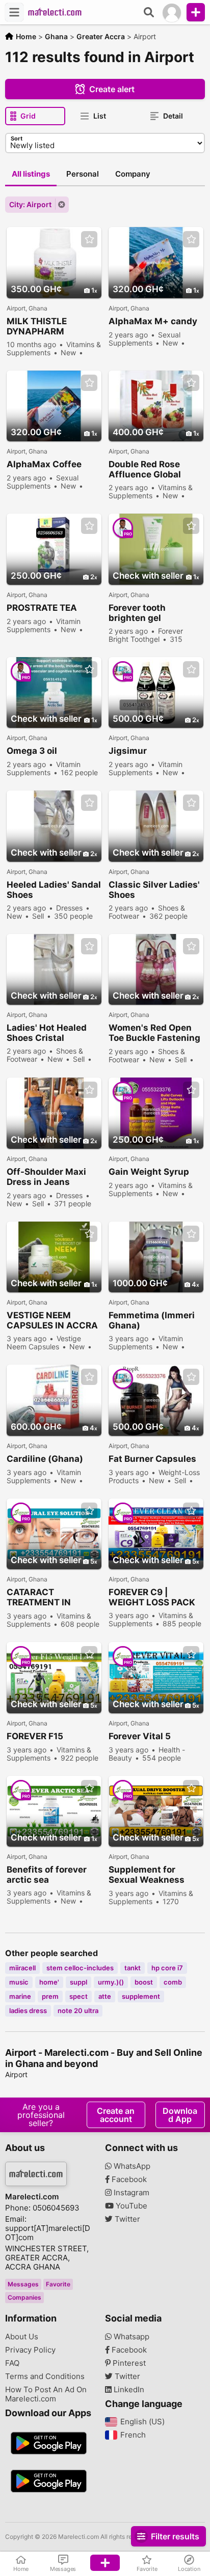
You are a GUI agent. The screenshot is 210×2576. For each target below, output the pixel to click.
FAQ (12, 2363)
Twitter (126, 2219)
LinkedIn (128, 2390)
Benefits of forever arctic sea (47, 1875)
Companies (24, 2297)
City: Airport (30, 204)
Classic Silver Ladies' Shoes (154, 890)
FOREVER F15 (35, 1736)
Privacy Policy (30, 2350)
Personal (83, 174)
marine (20, 1996)
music (19, 1982)
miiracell (22, 1968)
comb (173, 1982)
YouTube (130, 2206)
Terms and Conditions (45, 2376)
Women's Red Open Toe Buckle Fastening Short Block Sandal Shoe (154, 1033)
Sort (17, 138)
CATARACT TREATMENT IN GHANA (39, 1597)
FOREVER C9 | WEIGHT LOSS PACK (152, 1597)
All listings (31, 174)
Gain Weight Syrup (149, 1172)
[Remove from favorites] (89, 239)
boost (144, 1982)
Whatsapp (130, 2337)
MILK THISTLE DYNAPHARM (37, 326)
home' (49, 1982)
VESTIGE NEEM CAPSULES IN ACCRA (52, 1320)
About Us (22, 2337)
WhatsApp (131, 2166)
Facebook (128, 2179)
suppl (78, 1982)
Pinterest (128, 2363)
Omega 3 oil (32, 751)
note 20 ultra (78, 2011)
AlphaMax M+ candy (153, 321)
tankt (133, 1968)
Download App (180, 2115)
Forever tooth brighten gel (137, 613)
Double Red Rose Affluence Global (145, 469)
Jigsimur (128, 751)
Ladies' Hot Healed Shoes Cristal (47, 1033)
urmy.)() (111, 1982)
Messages (23, 2284)
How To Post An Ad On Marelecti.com (46, 2394)
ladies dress (28, 2011)
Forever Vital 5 (140, 1736)
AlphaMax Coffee (44, 464)
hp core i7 (167, 1968)
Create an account (116, 2115)
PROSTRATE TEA (42, 608)
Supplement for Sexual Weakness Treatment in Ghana (151, 1875)
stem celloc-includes (80, 1968)
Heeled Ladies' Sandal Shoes (54, 890)
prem (50, 1996)
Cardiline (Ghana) (45, 1459)
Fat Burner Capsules (152, 1459)
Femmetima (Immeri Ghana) (152, 1320)
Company (133, 174)
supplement (141, 1996)
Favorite (58, 2284)
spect (78, 1996)
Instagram (130, 2193)
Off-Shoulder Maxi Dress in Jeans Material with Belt (46, 1177)
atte (105, 1996)
